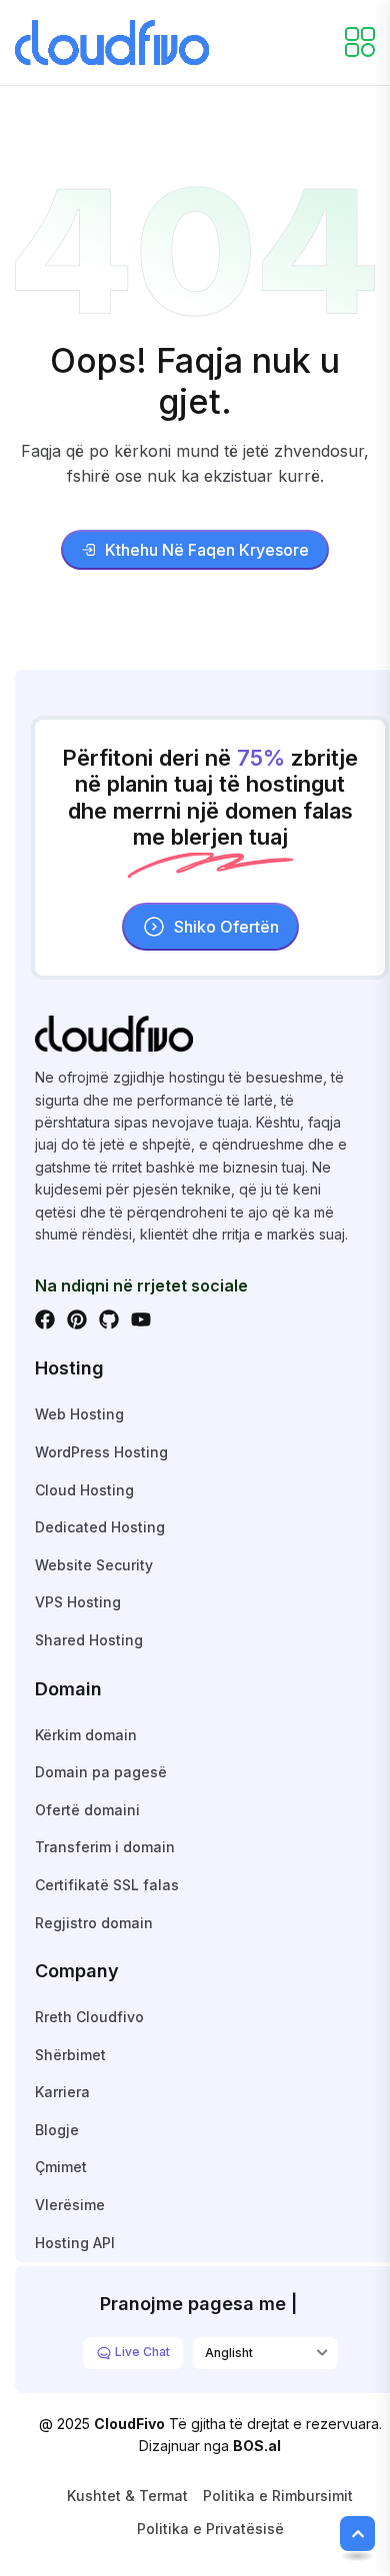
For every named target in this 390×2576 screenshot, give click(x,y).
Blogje (57, 2130)
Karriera (62, 2092)
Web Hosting (79, 1414)
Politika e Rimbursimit (278, 2496)
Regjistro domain (94, 1923)
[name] (112, 41)
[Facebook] (45, 1319)
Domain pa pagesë (101, 1772)
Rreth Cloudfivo (89, 2017)
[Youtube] (141, 1319)
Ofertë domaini (87, 1810)
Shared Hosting (89, 1640)
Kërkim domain (86, 1735)
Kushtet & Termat (127, 2496)
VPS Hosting (78, 1602)
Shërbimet (70, 2055)
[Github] (109, 1319)
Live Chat (141, 2352)
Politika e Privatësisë (210, 2529)
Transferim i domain (105, 1847)
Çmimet (61, 2167)
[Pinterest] (77, 1319)
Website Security (94, 1565)
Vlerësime (70, 2205)
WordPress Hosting (101, 1452)
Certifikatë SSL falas (107, 1885)
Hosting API (75, 2243)
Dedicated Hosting (100, 1527)
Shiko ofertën (226, 927)
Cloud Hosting (84, 1490)
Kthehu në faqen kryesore (207, 550)
